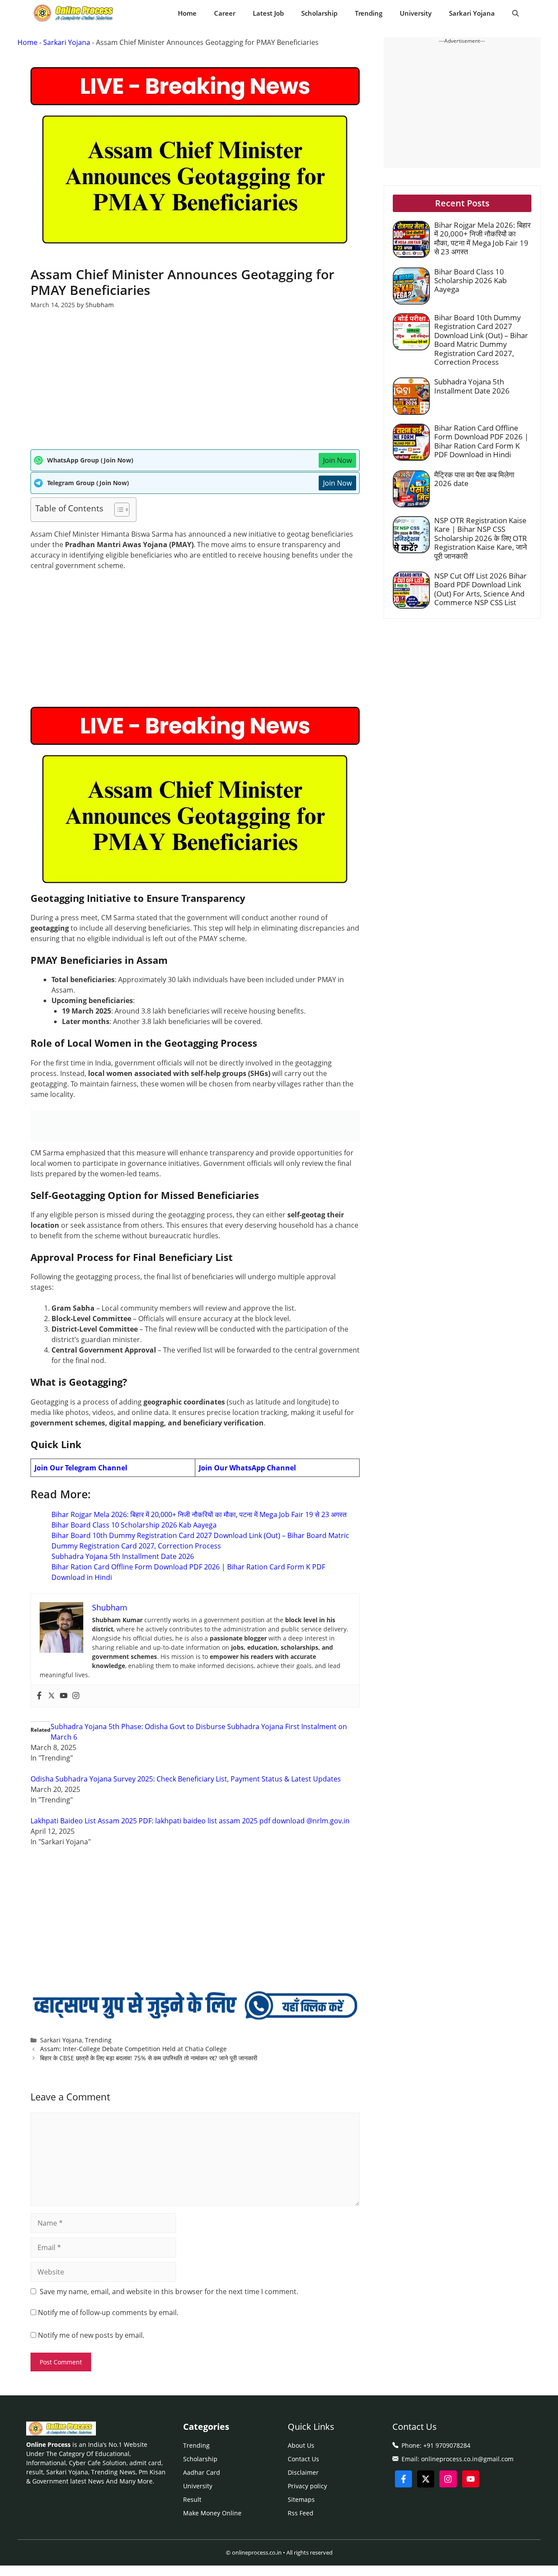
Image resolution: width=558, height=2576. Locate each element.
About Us (301, 2445)
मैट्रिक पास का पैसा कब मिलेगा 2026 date (474, 479)
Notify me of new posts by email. (91, 2335)
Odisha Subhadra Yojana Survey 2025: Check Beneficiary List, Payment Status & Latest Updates (186, 1779)
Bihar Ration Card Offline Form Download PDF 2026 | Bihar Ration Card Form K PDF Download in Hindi (481, 441)
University (416, 13)
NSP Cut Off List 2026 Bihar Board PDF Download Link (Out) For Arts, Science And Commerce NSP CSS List (480, 589)
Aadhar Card (202, 2472)
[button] (515, 13)
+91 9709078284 (447, 2445)
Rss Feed (301, 2513)
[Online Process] (74, 13)
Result (192, 2499)
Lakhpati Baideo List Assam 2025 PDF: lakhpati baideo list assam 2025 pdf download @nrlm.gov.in (190, 1821)
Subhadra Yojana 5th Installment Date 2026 (123, 1556)
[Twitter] (51, 1696)
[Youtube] (64, 1696)
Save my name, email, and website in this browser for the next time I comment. (169, 2292)
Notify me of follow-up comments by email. (108, 2312)
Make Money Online (212, 2513)
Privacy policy (307, 2486)
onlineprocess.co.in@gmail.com (467, 2459)
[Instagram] (76, 1696)
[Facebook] (39, 1696)
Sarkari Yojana (472, 13)
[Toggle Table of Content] (117, 510)
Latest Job (268, 13)
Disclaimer (303, 2472)
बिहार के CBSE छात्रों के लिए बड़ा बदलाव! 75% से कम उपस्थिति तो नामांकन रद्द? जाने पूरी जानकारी (149, 2058)
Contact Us (303, 2459)
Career (225, 13)
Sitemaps (301, 2499)
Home (187, 13)
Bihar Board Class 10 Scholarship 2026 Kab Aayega (134, 1525)
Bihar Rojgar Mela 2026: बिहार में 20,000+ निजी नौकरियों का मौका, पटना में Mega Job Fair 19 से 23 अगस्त (199, 1514)
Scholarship (319, 13)
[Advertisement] (195, 385)
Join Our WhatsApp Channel (247, 1468)
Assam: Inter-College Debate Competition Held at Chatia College (133, 2049)
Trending (369, 13)
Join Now (337, 460)
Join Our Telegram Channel (81, 1468)
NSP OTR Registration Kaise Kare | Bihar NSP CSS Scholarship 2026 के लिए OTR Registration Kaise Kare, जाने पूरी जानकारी (481, 538)
